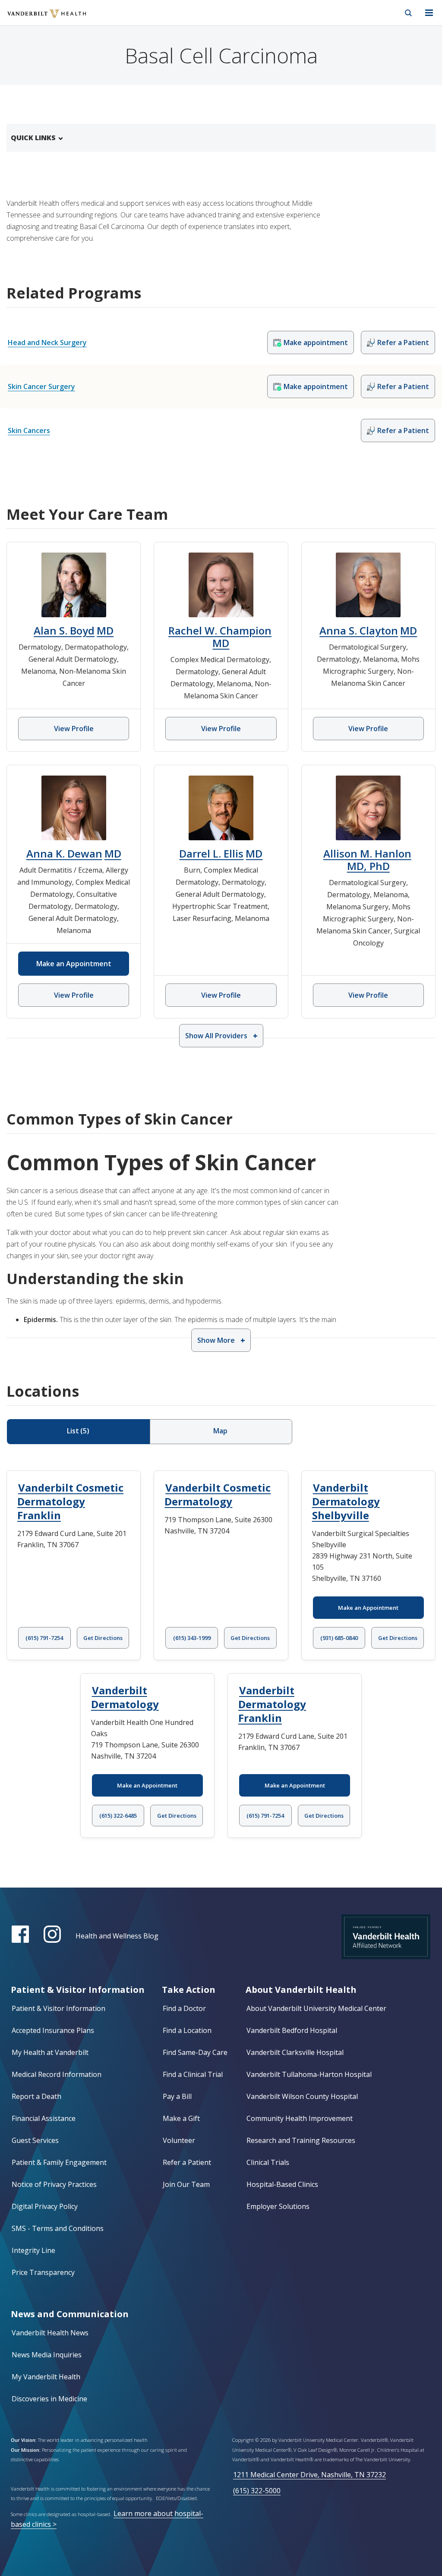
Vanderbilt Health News (50, 2333)
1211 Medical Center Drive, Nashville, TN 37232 (309, 2475)
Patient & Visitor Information (58, 2008)
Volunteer (179, 2140)
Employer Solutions (278, 2206)
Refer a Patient (187, 2162)
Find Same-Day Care (195, 2052)
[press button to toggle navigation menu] (429, 13)
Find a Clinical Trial (193, 2074)
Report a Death (36, 2096)
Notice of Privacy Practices (54, 2184)
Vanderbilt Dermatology (125, 1697)
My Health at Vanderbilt (50, 2052)
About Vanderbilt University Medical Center (316, 2008)
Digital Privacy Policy (45, 2206)
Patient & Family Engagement (59, 2162)
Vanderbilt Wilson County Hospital (302, 2096)
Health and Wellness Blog (117, 1936)
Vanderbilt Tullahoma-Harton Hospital (309, 2074)
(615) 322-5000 (257, 2491)
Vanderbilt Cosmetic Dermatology (218, 1494)
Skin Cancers (29, 430)
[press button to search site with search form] (408, 13)
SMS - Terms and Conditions (58, 2228)
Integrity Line (33, 2250)
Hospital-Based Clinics (282, 2184)
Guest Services (35, 2140)
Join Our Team (186, 2184)
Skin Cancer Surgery (41, 386)
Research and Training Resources (301, 2140)
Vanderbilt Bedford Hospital (292, 2030)
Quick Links (33, 138)
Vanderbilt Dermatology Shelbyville (346, 1501)
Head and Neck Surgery (47, 342)
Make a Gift (181, 2118)
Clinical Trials (268, 2162)
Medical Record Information (57, 2074)
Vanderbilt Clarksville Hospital (295, 2052)
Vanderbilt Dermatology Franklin (272, 1704)
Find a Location (187, 2030)
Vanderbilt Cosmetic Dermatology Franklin (70, 1501)
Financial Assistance (44, 2118)
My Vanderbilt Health (46, 2377)
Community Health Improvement (300, 2118)
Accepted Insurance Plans (53, 2030)
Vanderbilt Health (37, 19)
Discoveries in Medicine (49, 2399)
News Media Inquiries (47, 2355)
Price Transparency (43, 2272)
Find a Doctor (184, 2008)
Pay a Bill (177, 2096)
